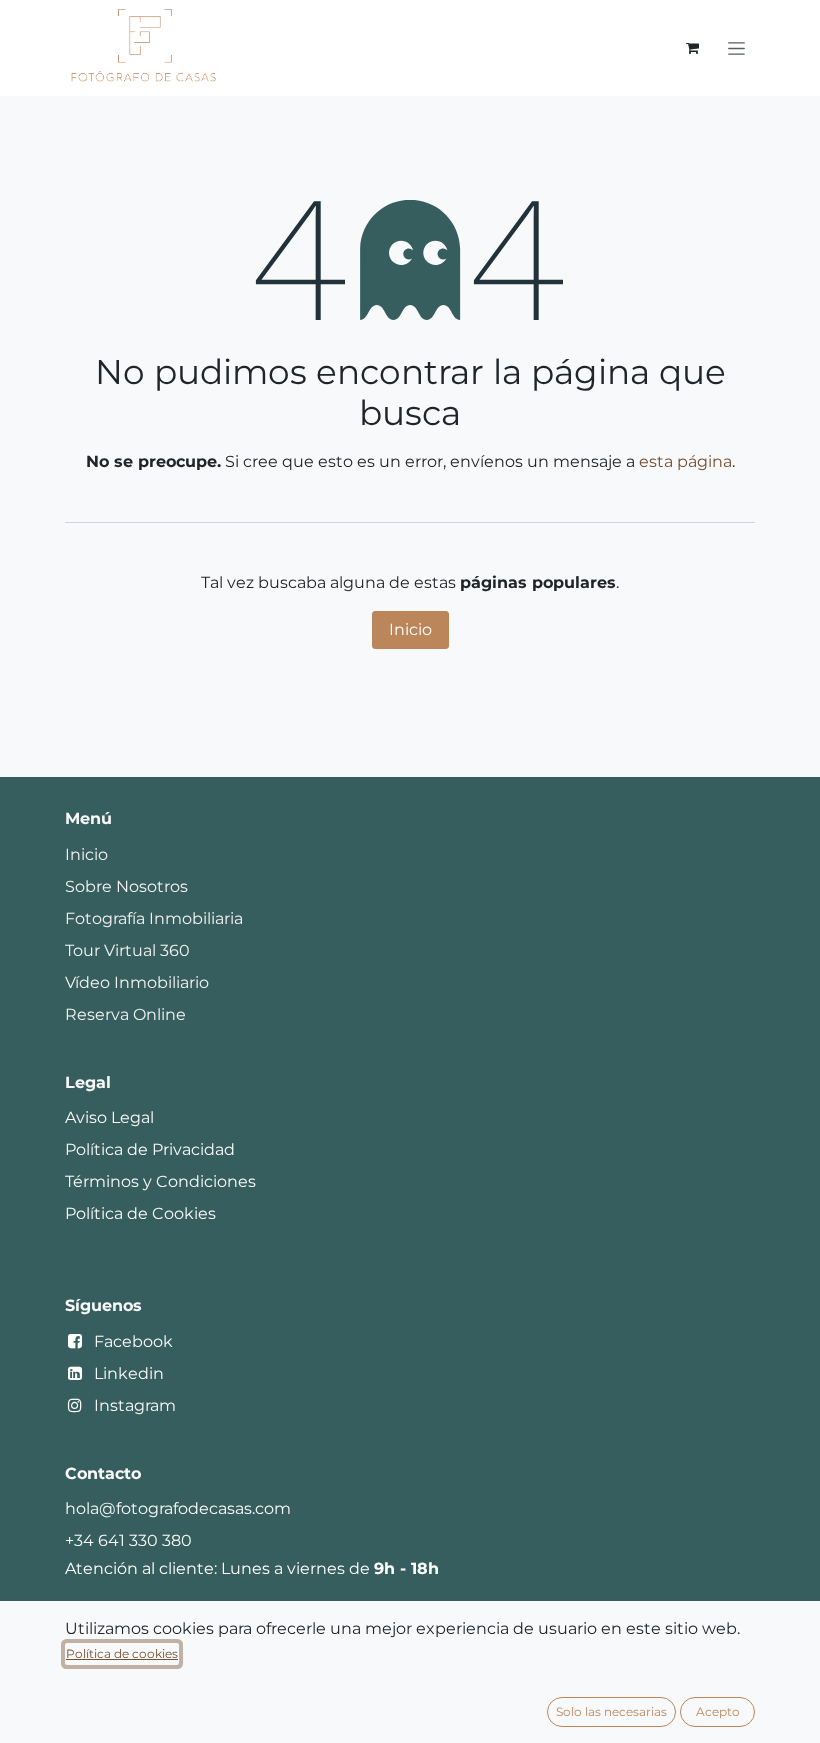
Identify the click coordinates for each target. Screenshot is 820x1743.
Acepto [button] (718, 1711)
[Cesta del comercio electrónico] (692, 48)
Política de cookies (122, 1653)
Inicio (410, 629)
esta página (685, 461)
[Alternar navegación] (736, 48)
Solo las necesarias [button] (611, 1711)
